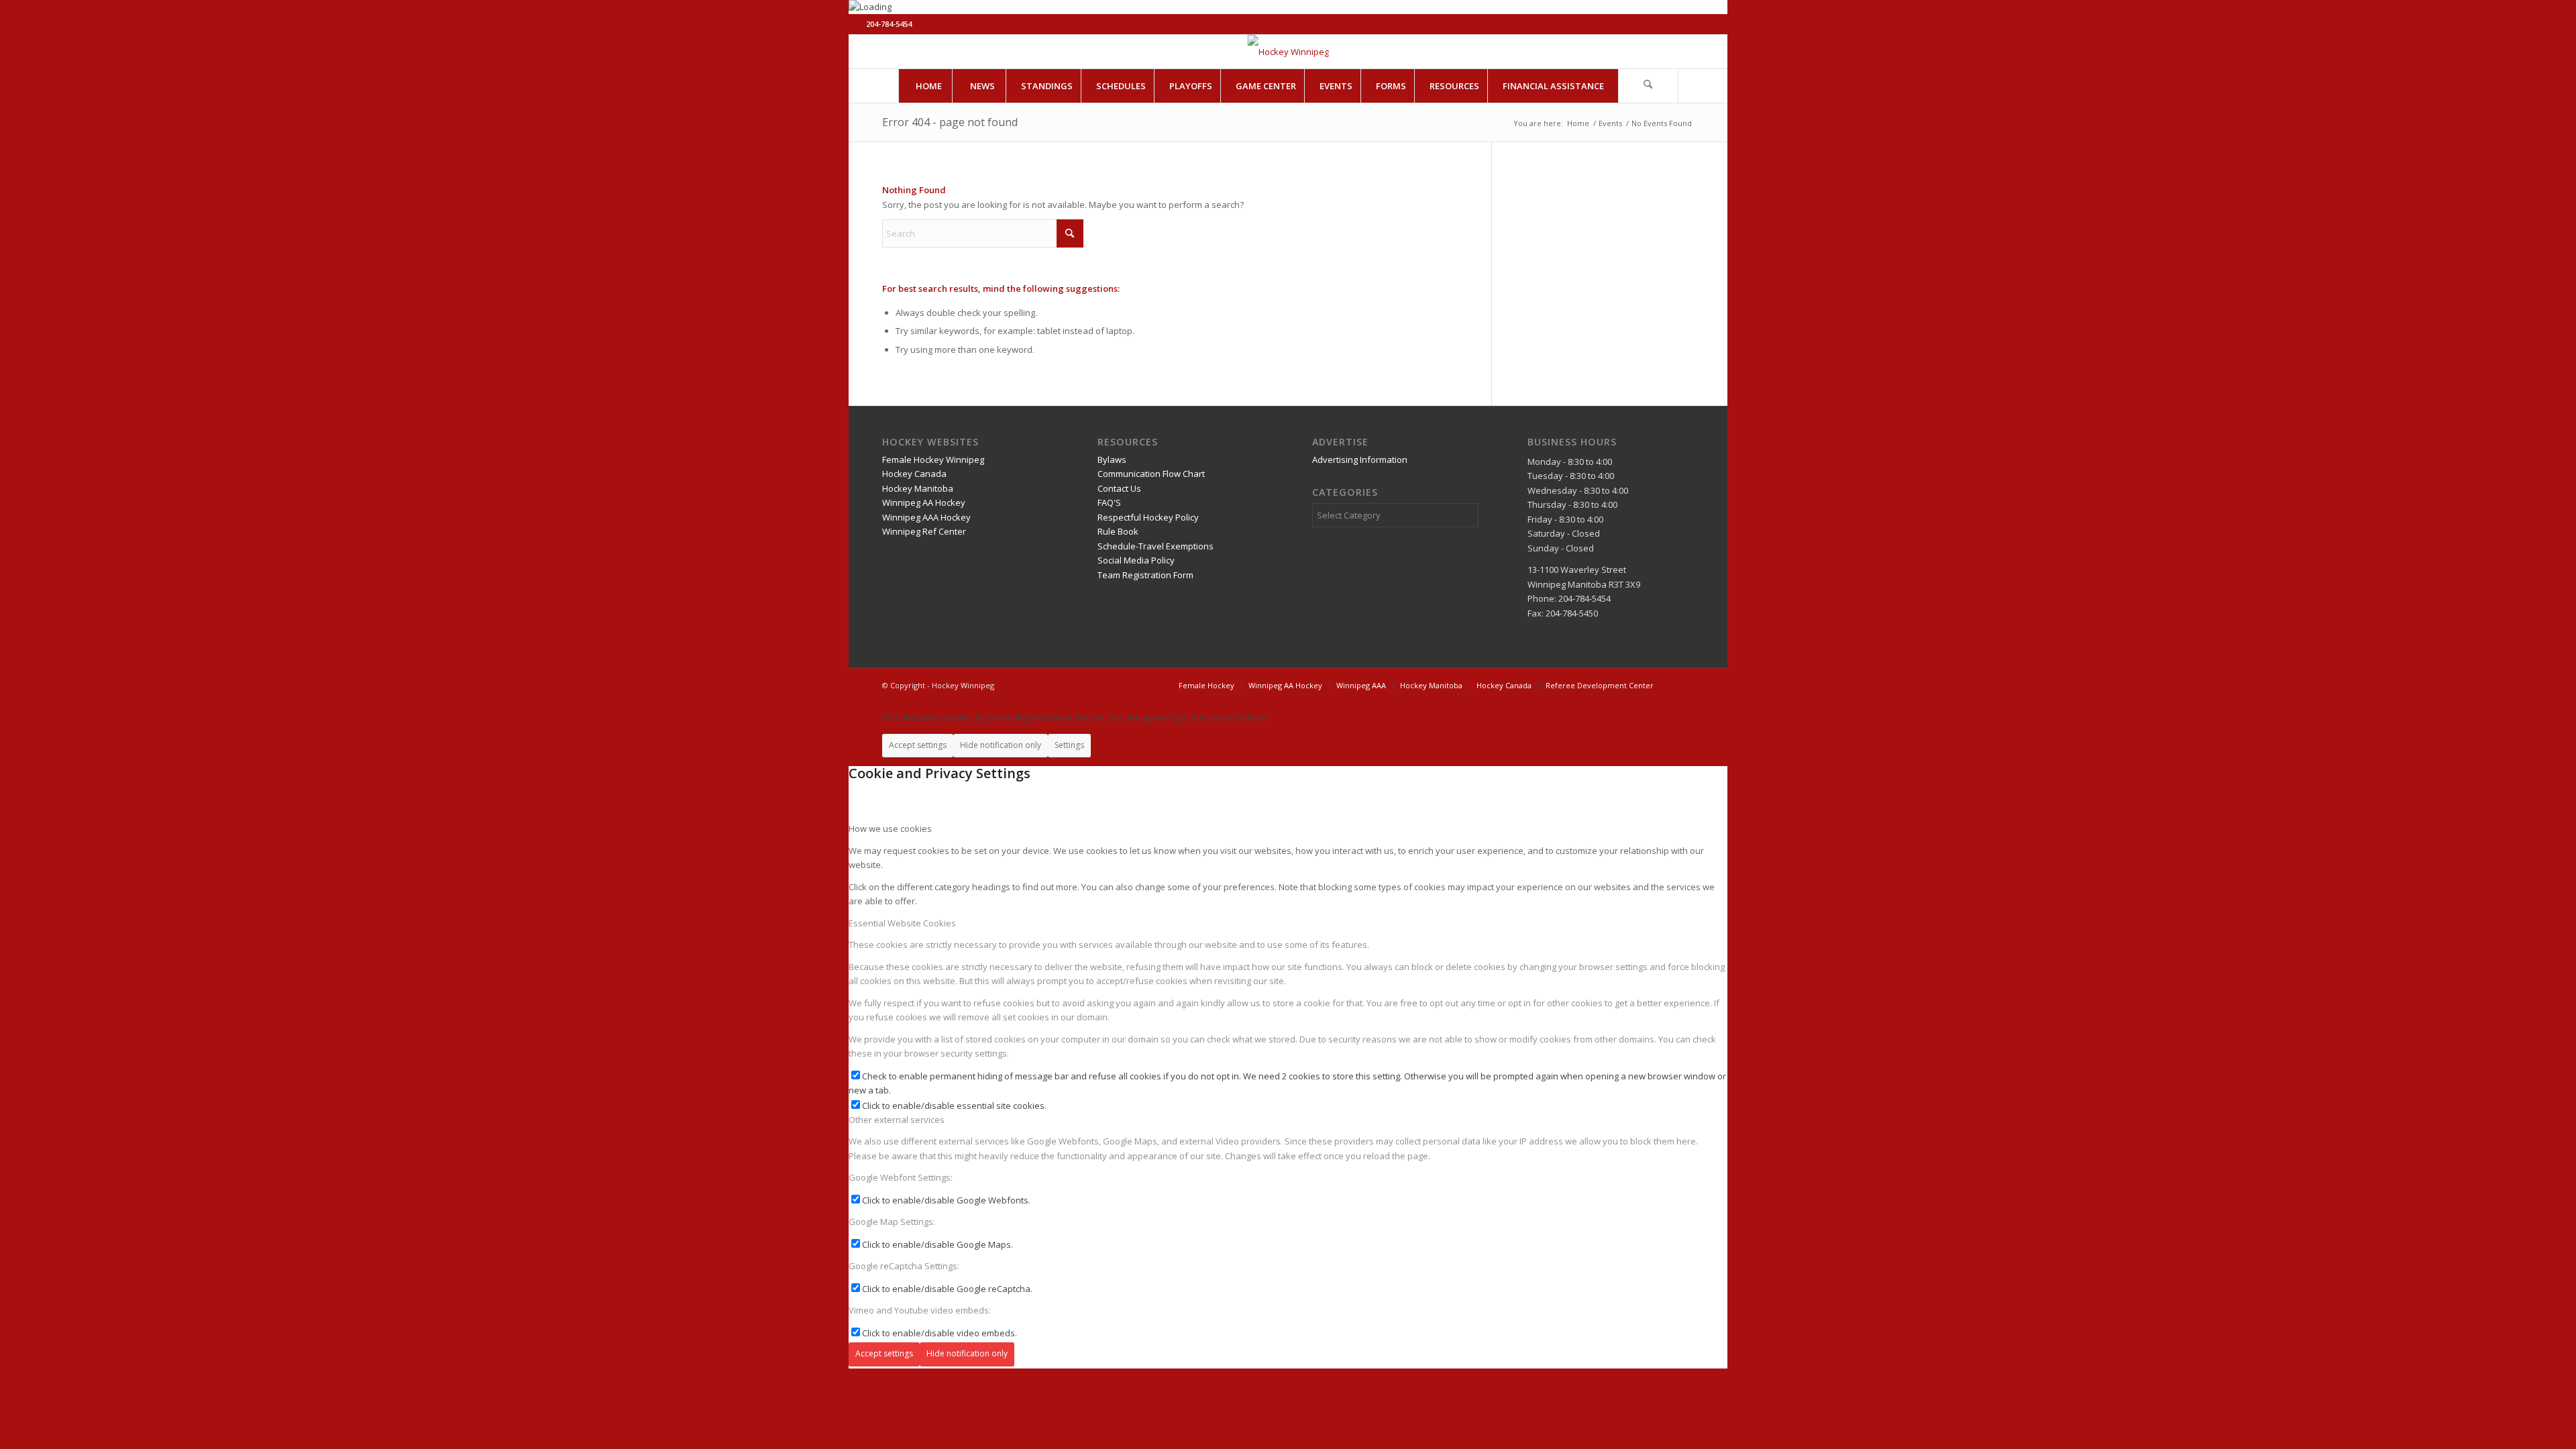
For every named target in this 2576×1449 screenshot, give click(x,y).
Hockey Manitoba (918, 488)
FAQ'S (1109, 502)
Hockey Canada (914, 474)
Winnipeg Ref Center (924, 531)
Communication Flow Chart (1151, 474)
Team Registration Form (1145, 575)
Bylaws (1112, 460)
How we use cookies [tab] (890, 828)
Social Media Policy (1136, 560)
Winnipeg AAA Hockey (926, 517)
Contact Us (1119, 488)
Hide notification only (1001, 745)
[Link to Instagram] (1700, 52)
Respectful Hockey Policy (1148, 517)
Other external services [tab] (897, 1120)
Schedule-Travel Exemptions (1156, 546)
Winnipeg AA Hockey (924, 502)
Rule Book (1118, 531)
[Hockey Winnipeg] (1288, 52)
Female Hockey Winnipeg (933, 460)
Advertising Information (1360, 460)
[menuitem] (928, 86)
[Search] (1648, 86)
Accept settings (918, 745)
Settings (1069, 745)
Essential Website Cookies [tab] (902, 923)
